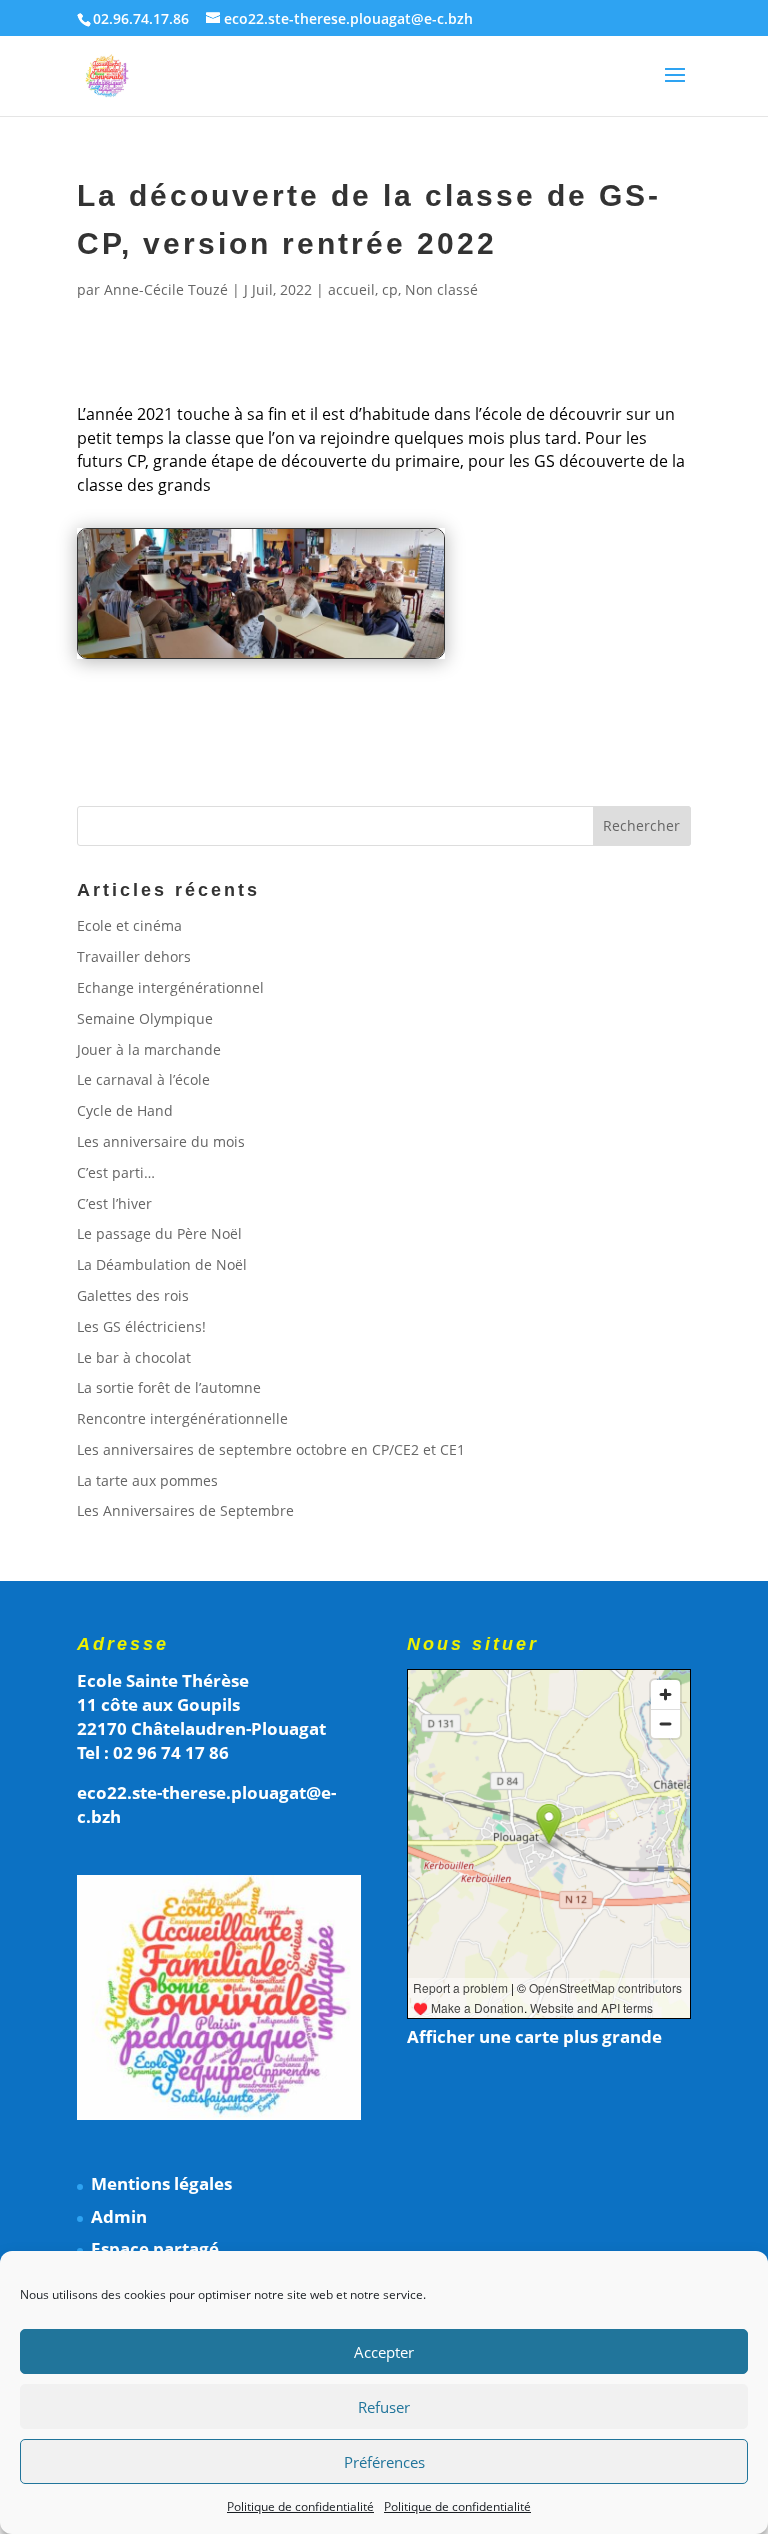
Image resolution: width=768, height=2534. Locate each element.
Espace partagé (155, 2248)
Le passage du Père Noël (159, 1233)
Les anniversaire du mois (161, 1141)
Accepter (384, 2352)
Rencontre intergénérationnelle (182, 1418)
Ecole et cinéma (129, 925)
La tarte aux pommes (147, 1480)
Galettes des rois (133, 1295)
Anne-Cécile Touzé (166, 289)
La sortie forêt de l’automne (169, 1387)
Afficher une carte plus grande (534, 2036)
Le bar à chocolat (134, 1357)
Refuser (384, 2407)
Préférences (384, 2462)
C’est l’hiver (114, 1203)
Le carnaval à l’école (143, 1079)
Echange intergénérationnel (170, 987)
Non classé (441, 289)
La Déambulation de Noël (162, 1264)
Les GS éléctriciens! (141, 1326)
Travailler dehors (134, 956)
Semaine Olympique (145, 1018)
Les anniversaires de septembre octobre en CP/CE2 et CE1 (271, 1449)
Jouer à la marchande (149, 1049)
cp (390, 289)
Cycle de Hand (125, 1110)
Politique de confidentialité (300, 2506)
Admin (119, 2216)
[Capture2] (261, 657)
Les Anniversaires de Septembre (185, 1510)
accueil (351, 289)
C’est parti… (116, 1172)
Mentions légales (161, 2183)
